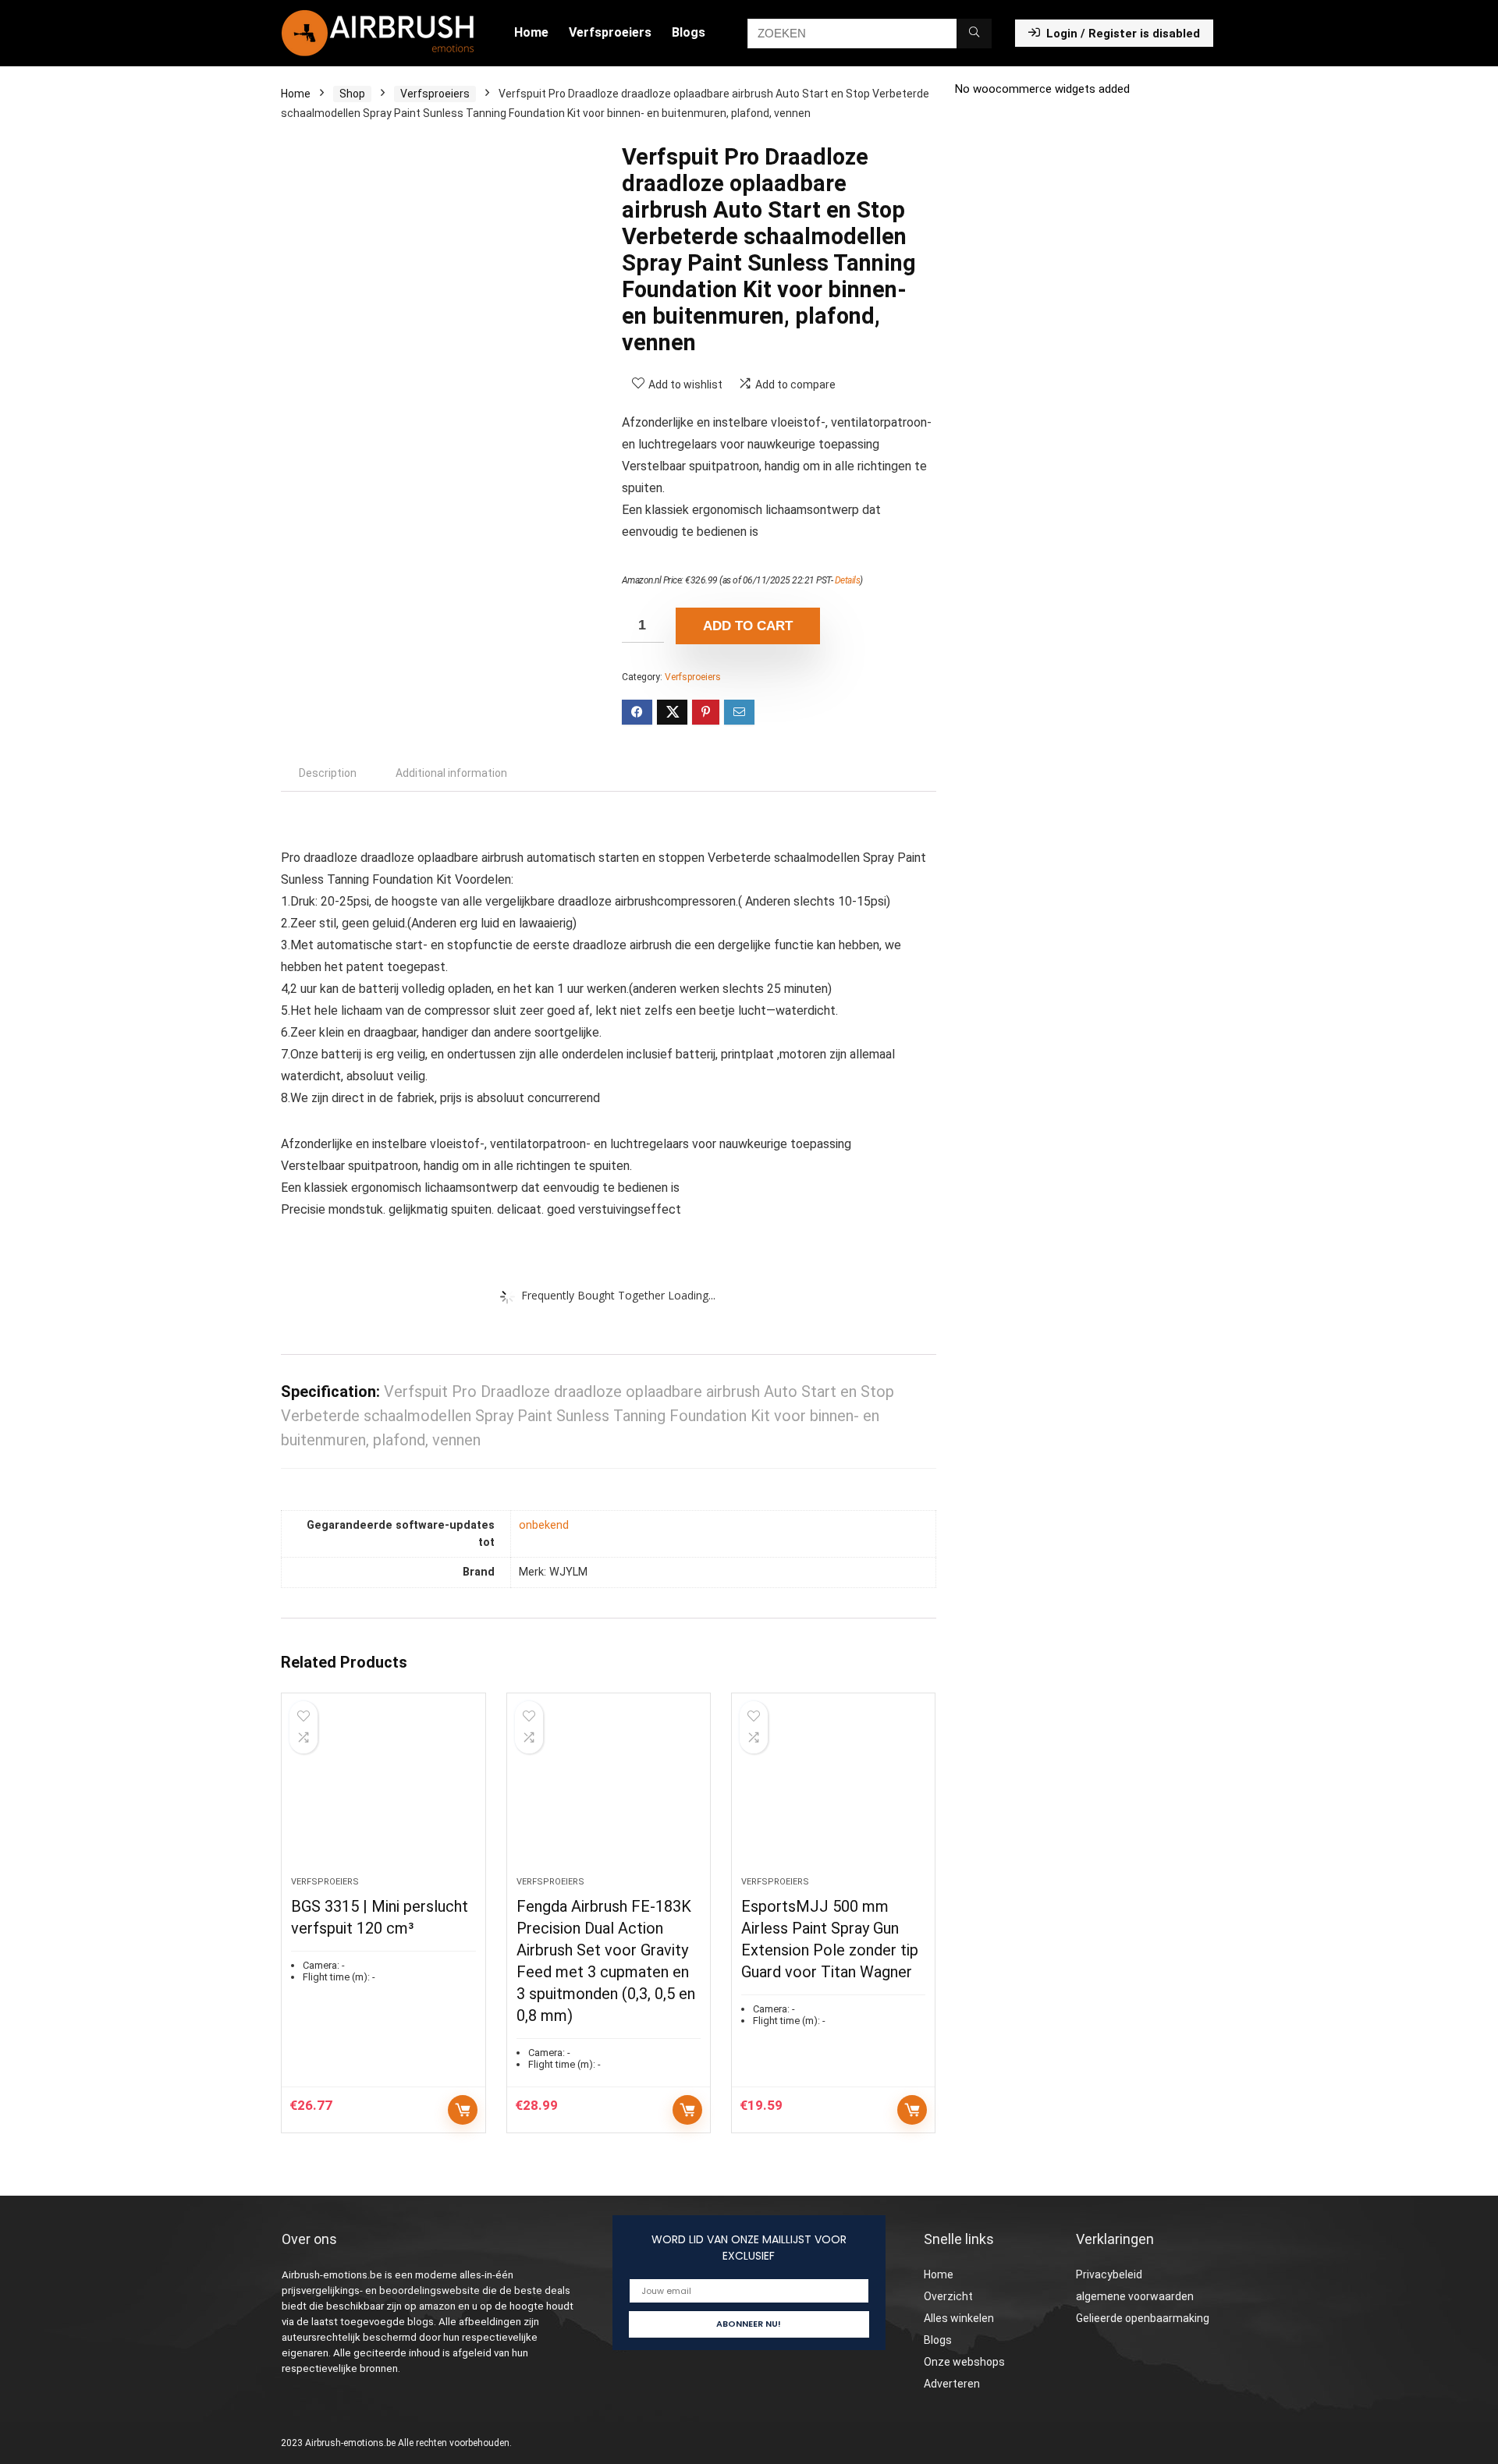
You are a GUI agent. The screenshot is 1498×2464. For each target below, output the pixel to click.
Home (531, 32)
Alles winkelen (959, 2318)
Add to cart (748, 626)
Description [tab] (328, 773)
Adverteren (952, 2384)
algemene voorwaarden (1135, 2296)
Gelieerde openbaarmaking (1143, 2318)
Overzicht (948, 2296)
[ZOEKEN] (974, 34)
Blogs (689, 32)
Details (848, 580)
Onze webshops (964, 2362)
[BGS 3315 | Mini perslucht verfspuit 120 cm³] (383, 1792)
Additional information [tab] (451, 773)
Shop (352, 94)
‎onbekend (544, 1525)
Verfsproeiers (610, 32)
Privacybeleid (1109, 2274)
